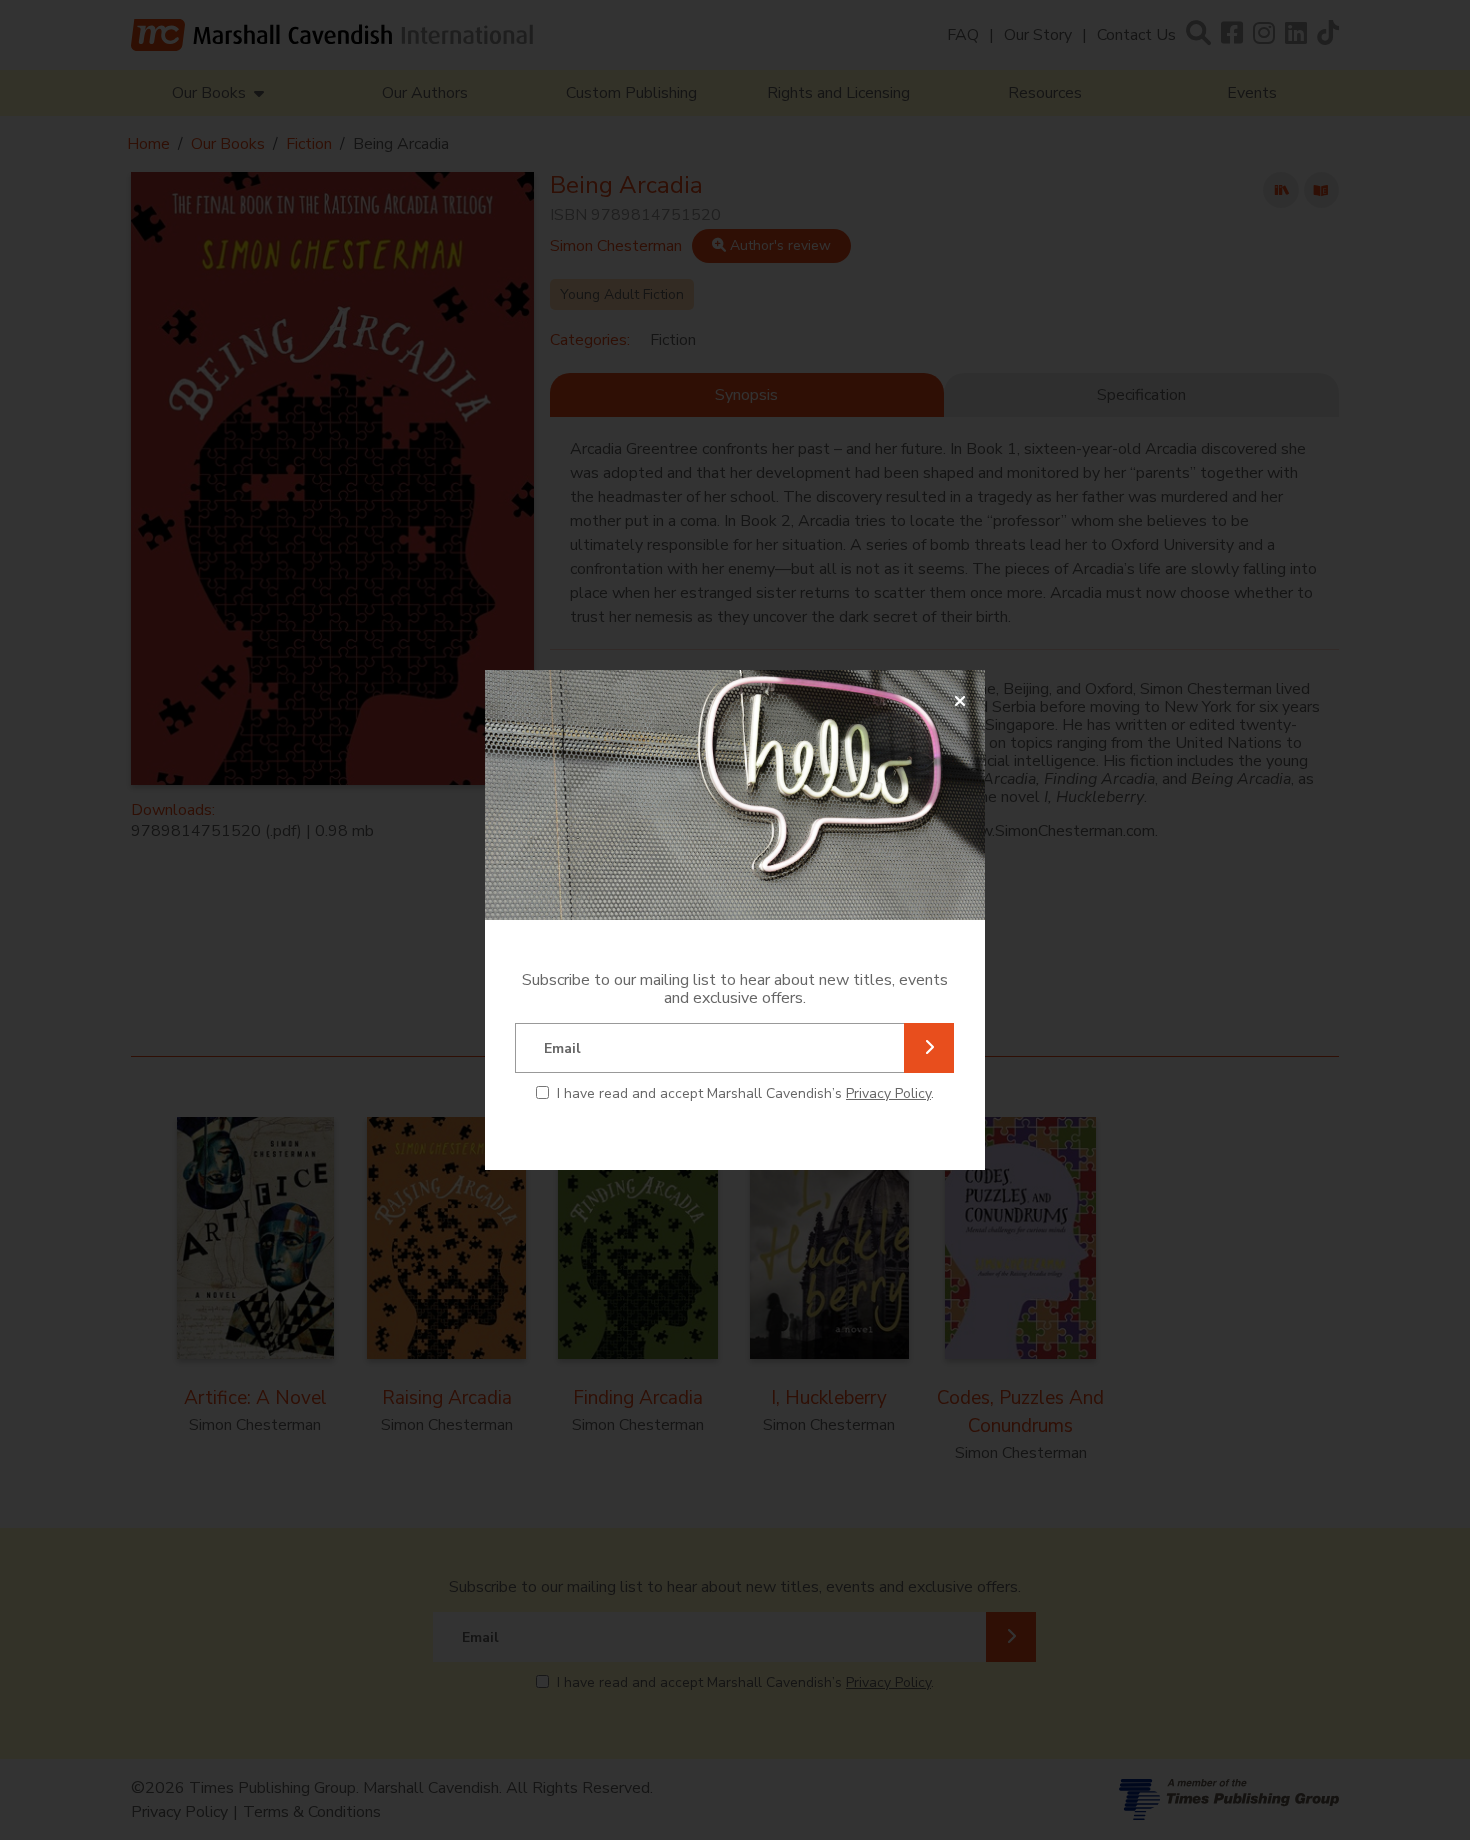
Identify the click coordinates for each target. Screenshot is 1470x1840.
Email (562, 1048)
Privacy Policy (888, 1093)
